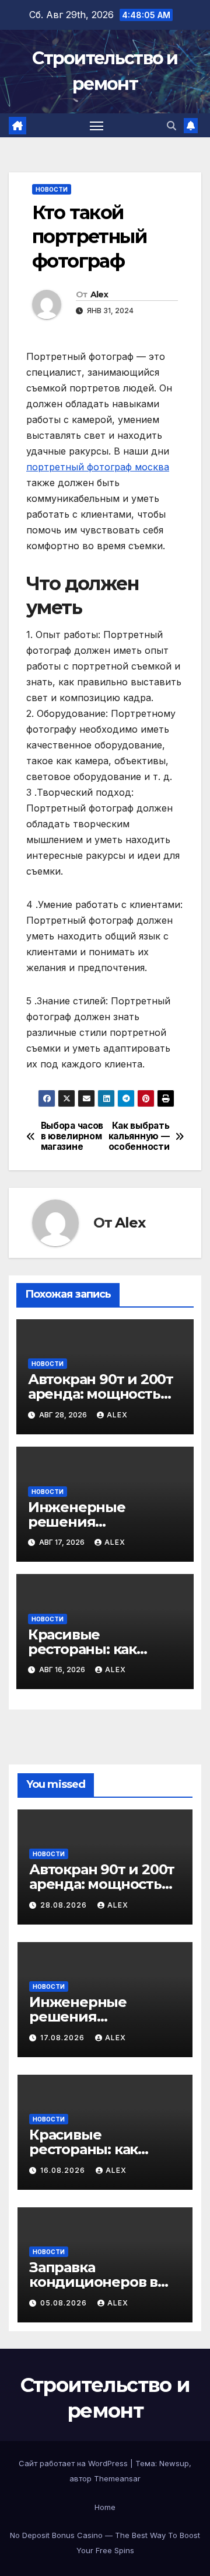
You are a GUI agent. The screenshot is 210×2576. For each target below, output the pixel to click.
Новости (52, 189)
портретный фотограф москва (98, 467)
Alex (99, 294)
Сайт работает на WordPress (74, 2463)
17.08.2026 (64, 2038)
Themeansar (117, 2478)
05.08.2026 (65, 2303)
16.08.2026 (64, 2170)
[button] (171, 126)
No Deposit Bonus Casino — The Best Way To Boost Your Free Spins (105, 2543)
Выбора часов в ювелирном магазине (72, 1137)
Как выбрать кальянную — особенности (139, 1137)
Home (105, 2507)
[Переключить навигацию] (97, 126)
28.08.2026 (65, 1905)
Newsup (174, 2463)
